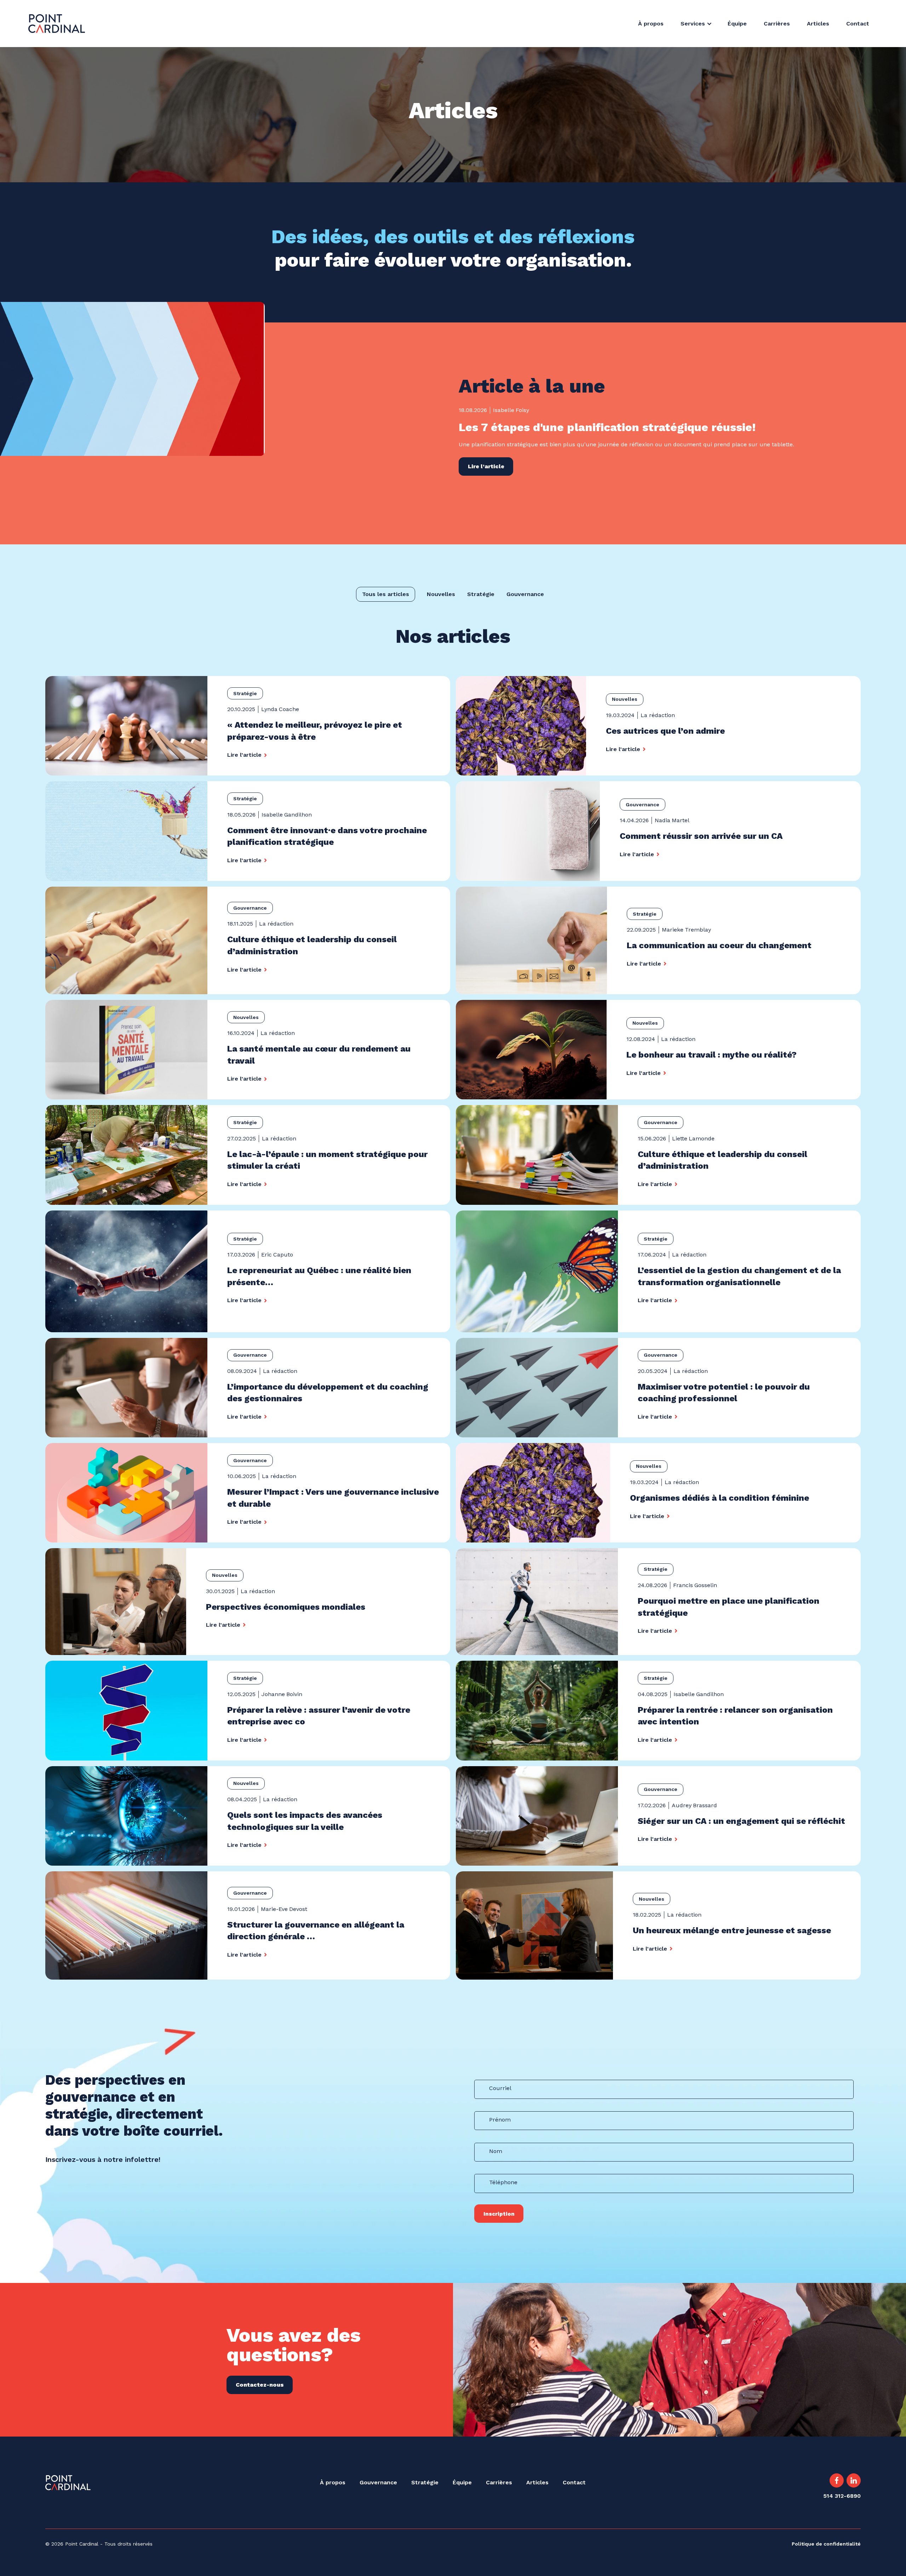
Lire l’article (486, 466)
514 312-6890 (842, 2496)
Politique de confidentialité (826, 2544)
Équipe (737, 24)
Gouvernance (378, 2482)
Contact (858, 24)
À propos (651, 24)
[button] (700, 24)
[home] (57, 24)
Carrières (777, 24)
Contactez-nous (260, 2385)
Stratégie (425, 2482)
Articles (818, 24)
